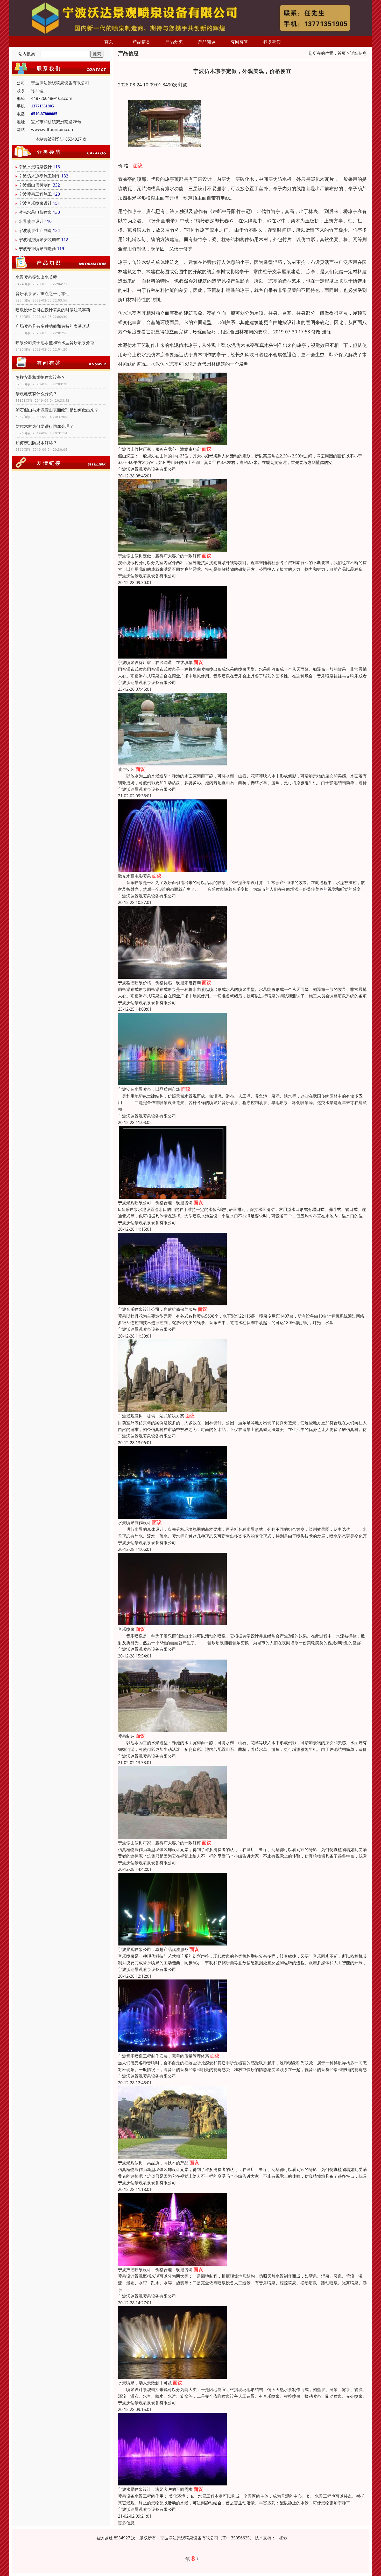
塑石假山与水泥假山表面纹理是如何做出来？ (57, 410)
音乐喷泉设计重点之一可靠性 (43, 293)
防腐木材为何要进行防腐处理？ (45, 426)
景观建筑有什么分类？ (36, 394)
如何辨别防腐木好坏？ (36, 443)
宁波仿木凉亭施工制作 (39, 176)
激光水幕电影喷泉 (35, 212)
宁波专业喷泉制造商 (37, 249)
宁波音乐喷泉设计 (35, 203)
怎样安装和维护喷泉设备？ (40, 377)
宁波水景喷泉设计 (35, 167)
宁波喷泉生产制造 (35, 230)
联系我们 (272, 42)
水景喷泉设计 (31, 221)
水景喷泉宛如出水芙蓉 (36, 277)
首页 (109, 42)
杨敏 (283, 2538)
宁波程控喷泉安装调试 (39, 239)
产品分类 (174, 42)
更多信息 (126, 2523)
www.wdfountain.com (53, 129)
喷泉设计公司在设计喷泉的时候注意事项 (53, 310)
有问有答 (239, 42)
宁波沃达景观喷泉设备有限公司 (147, 469)
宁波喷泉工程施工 (35, 194)
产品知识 (207, 42)
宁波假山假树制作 (35, 185)
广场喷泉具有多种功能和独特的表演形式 (53, 326)
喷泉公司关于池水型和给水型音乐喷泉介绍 (55, 342)
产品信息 (142, 42)
